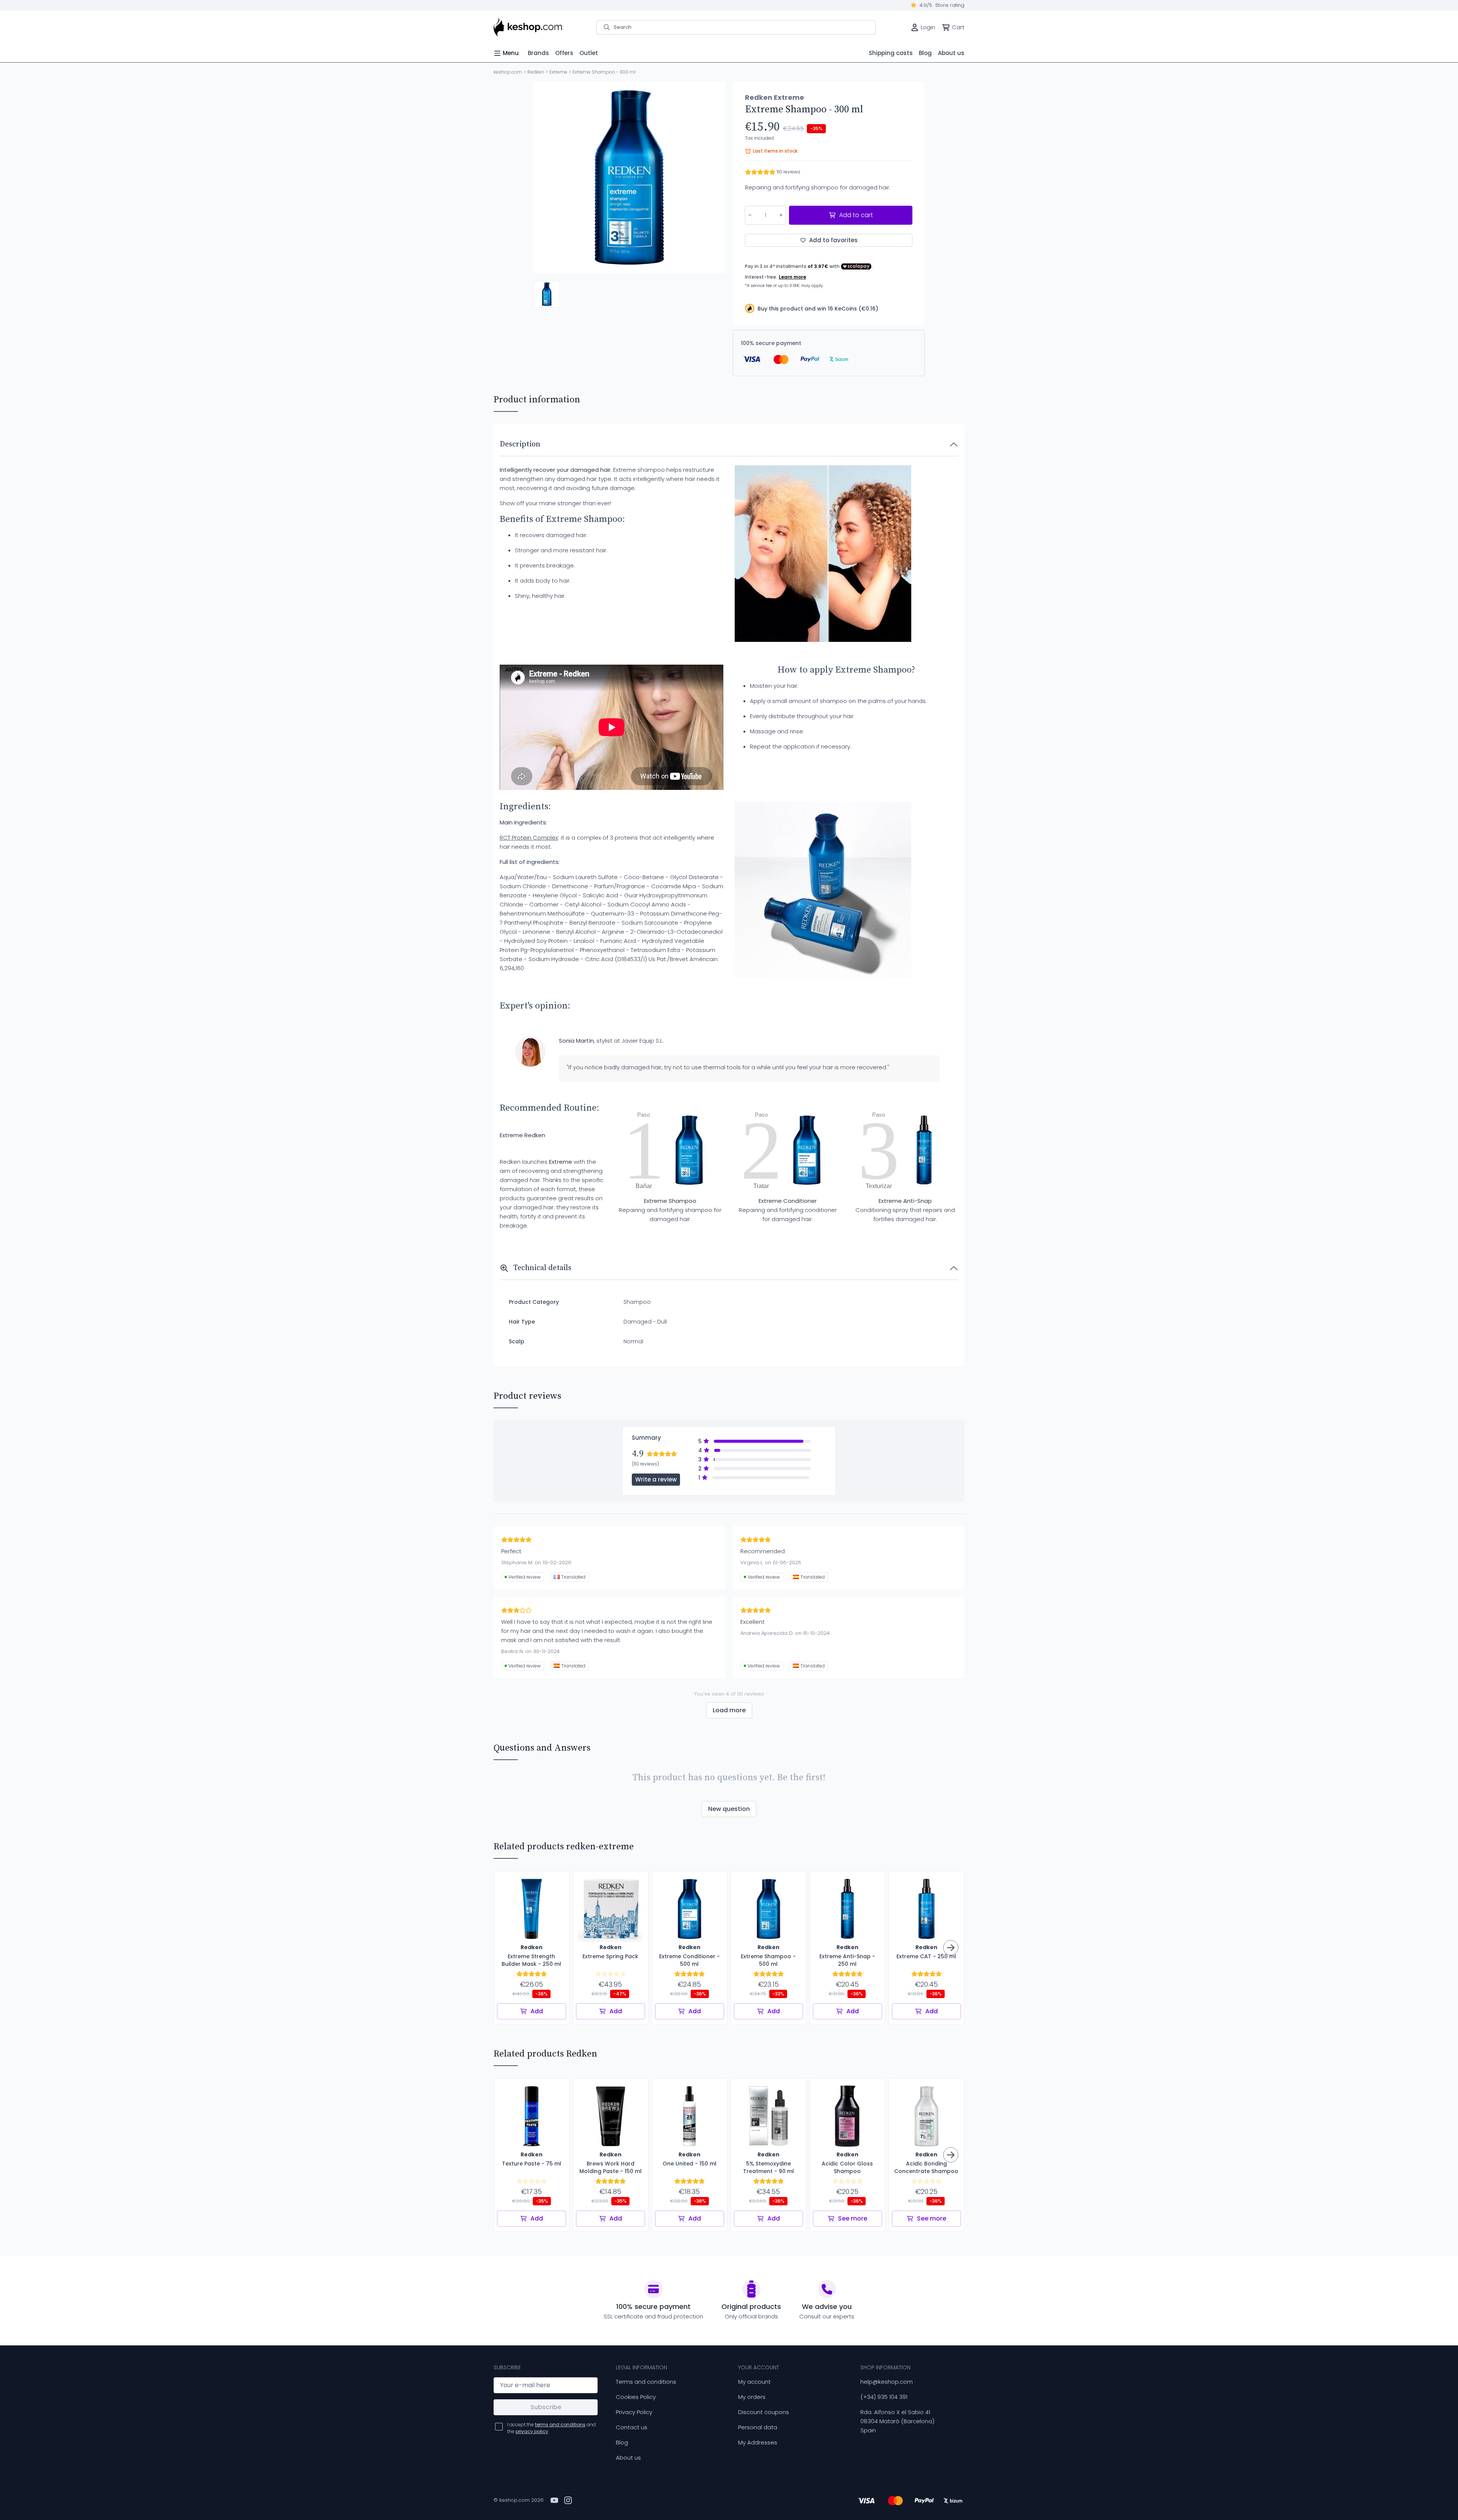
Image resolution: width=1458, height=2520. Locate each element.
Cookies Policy (636, 2397)
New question (729, 1809)
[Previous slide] (546, 178)
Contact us (632, 2427)
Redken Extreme (775, 98)
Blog (622, 2442)
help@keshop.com (887, 2382)
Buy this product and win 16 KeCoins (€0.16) (818, 309)
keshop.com (508, 72)
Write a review (656, 1479)
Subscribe (546, 2407)
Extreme (558, 72)
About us (628, 2458)
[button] (547, 294)
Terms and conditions (646, 2382)
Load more (729, 1710)
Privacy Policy (634, 2412)
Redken (536, 72)
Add (537, 2011)
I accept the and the (551, 2428)
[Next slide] (713, 178)
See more (853, 2218)
